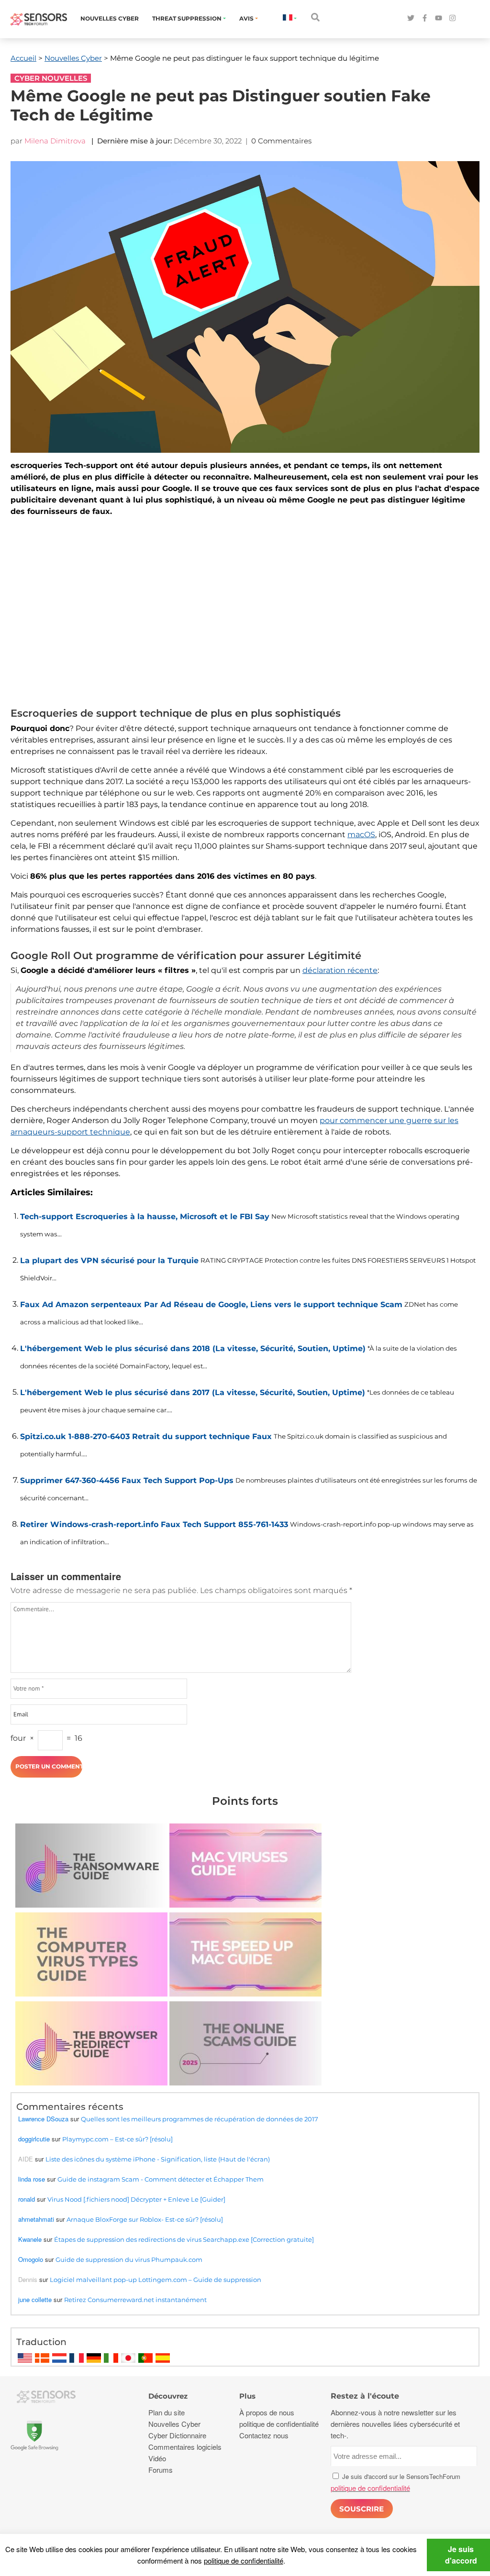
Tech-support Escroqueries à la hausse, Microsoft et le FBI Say (145, 1217)
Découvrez (168, 2396)
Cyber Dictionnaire (177, 2435)
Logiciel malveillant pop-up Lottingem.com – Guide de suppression (156, 2280)
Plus (247, 2396)
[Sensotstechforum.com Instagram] (452, 18)
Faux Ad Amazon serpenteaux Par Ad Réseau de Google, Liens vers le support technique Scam (211, 1304)
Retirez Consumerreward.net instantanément (135, 2300)
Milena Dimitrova (55, 141)
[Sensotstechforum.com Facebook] (425, 18)
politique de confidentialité (244, 2560)
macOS (361, 835)
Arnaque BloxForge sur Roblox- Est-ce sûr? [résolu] (145, 2219)
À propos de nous (267, 2412)
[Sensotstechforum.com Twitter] (411, 18)
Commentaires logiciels (185, 2447)
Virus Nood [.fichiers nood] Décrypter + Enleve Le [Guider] (136, 2199)
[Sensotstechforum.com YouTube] (439, 18)
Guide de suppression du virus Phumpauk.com (129, 2259)
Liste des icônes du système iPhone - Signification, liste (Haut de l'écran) (158, 2159)
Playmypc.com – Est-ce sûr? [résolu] (117, 2139)
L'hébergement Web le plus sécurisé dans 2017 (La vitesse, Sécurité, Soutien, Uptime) (193, 1392)
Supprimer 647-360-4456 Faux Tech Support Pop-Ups (127, 1480)
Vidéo (157, 2458)
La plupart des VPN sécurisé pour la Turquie (109, 1261)
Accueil (23, 58)
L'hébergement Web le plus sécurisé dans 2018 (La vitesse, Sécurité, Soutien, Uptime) (193, 1348)
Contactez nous (264, 2435)
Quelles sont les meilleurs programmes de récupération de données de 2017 (200, 2119)
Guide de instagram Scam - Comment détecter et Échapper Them (161, 2179)
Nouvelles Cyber (110, 18)
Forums (161, 2470)
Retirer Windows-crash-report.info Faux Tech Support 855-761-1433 (154, 1524)
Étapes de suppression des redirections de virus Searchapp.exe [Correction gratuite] (184, 2239)
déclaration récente (340, 970)
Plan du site (167, 2412)
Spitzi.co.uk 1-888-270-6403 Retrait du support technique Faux (146, 1436)
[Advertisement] (245, 614)
